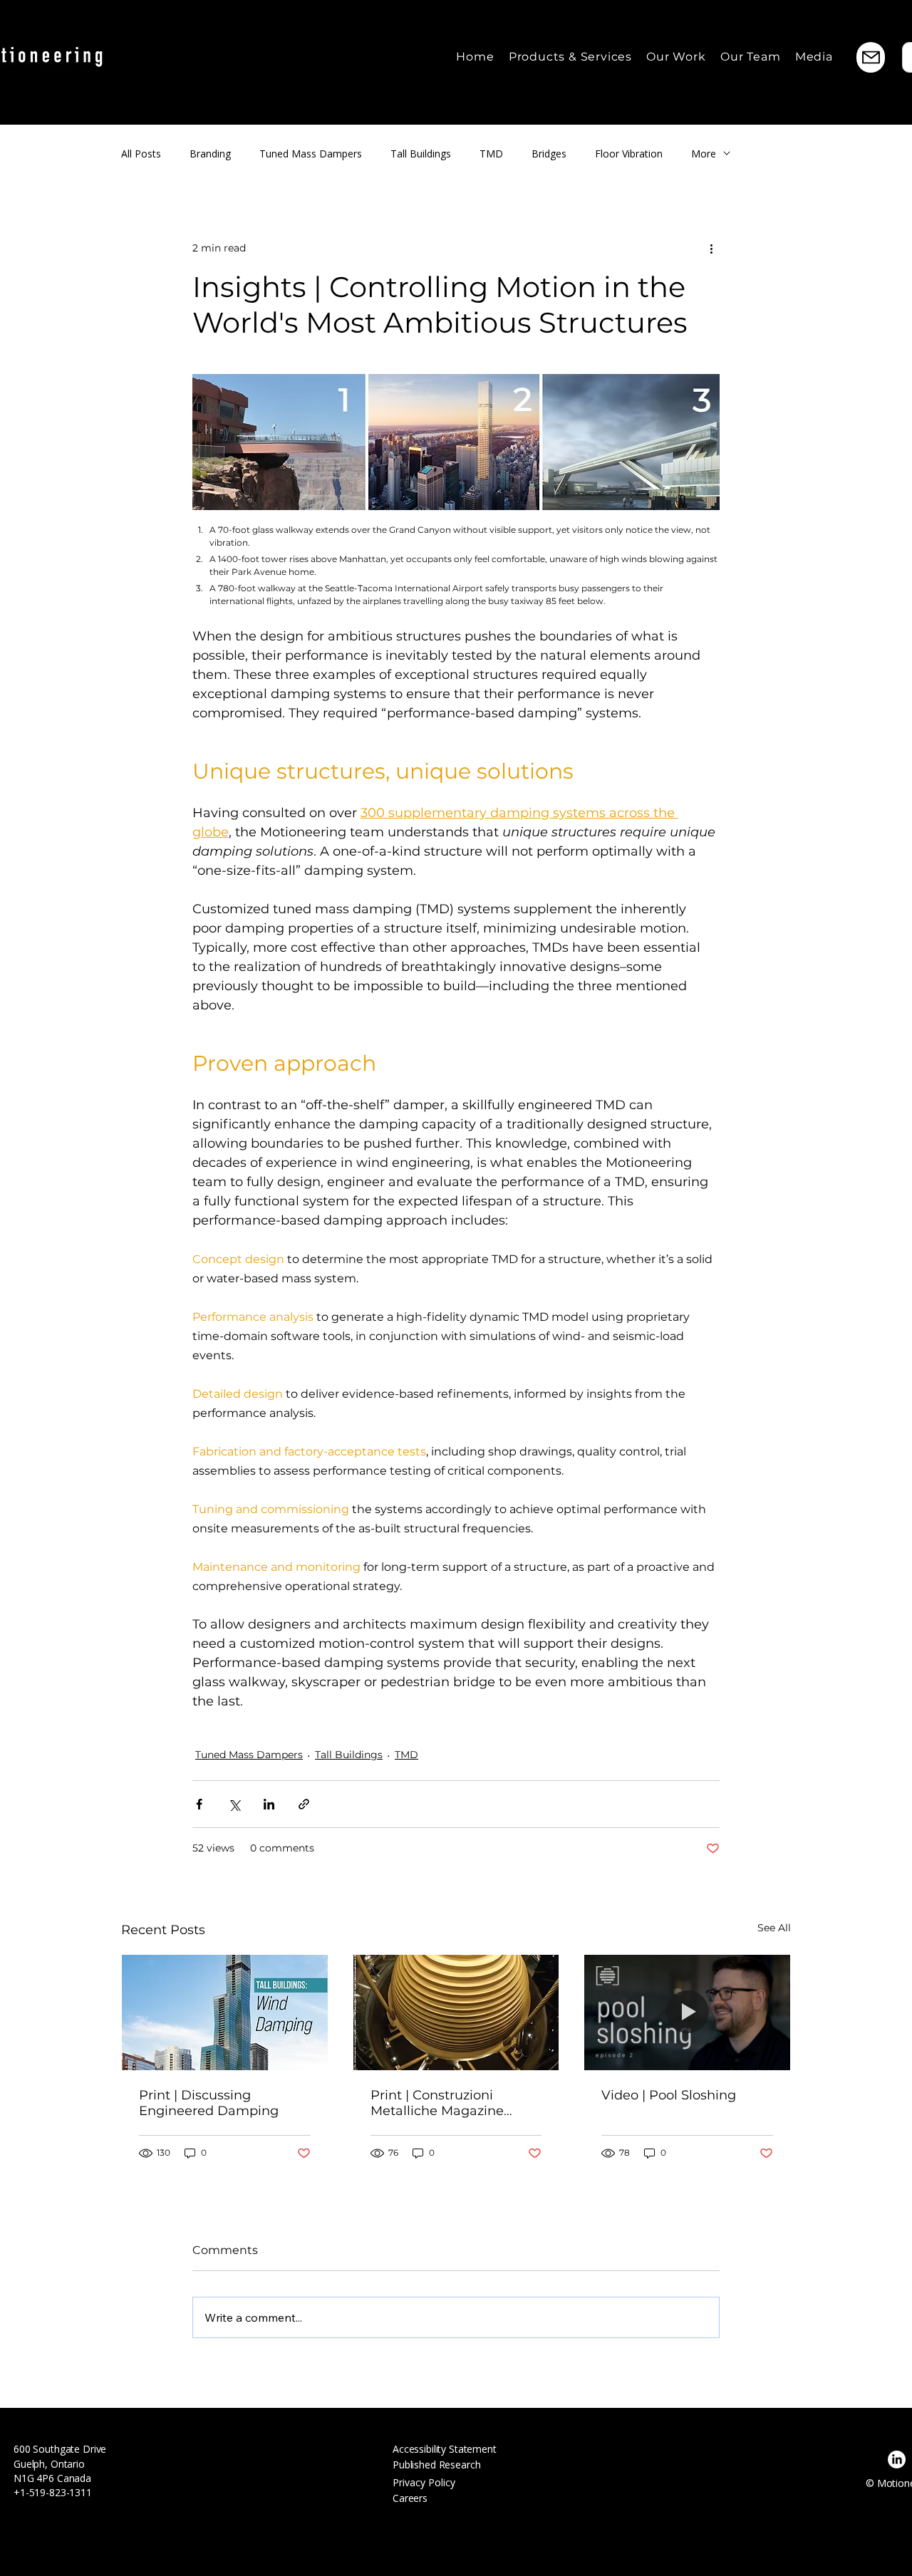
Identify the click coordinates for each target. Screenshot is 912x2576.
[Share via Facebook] (199, 1804)
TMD (491, 154)
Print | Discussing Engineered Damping (209, 2103)
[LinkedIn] (897, 2460)
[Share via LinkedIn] (269, 1804)
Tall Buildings (421, 154)
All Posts (141, 154)
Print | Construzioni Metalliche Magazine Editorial (437, 2103)
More (704, 154)
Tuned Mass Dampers (311, 154)
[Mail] (871, 57)
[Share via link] (304, 1804)
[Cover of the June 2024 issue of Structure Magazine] (225, 2012)
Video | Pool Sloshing (669, 2095)
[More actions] (711, 248)
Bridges (549, 154)
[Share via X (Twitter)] (234, 1804)
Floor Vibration (629, 154)
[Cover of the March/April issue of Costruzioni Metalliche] (456, 2012)
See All (774, 1928)
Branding (210, 154)
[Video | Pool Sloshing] (687, 2012)
